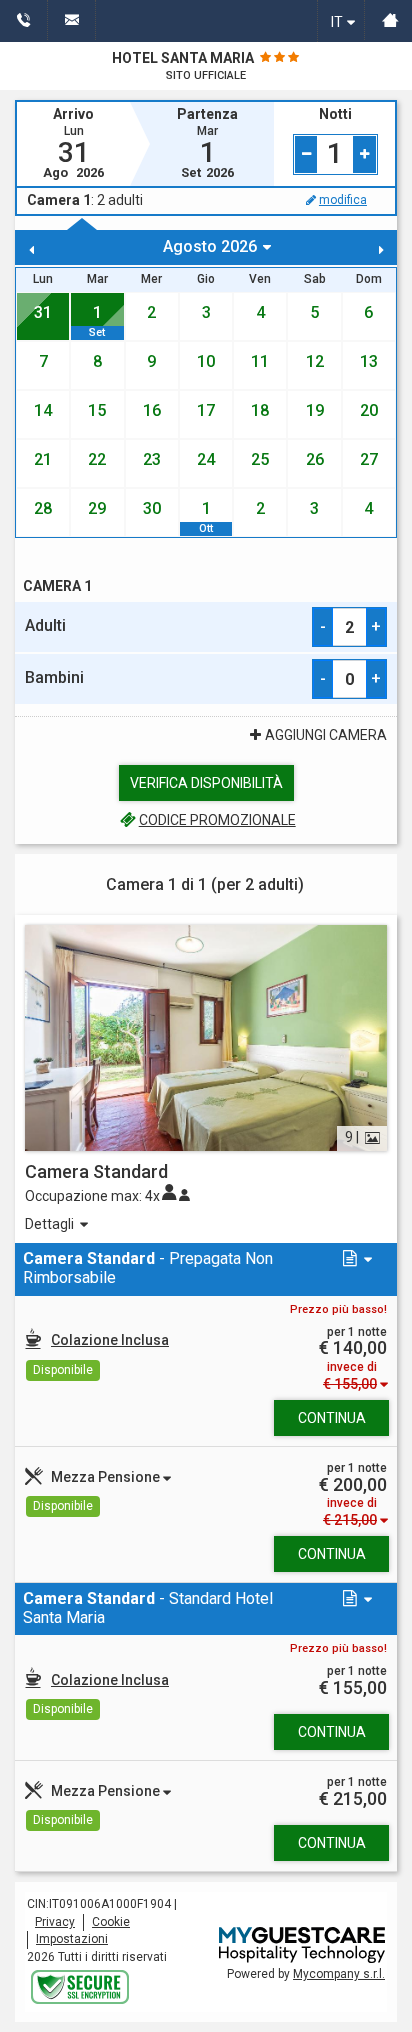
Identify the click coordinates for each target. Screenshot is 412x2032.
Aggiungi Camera (326, 735)
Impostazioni (72, 1939)
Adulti (45, 625)
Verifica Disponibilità (206, 783)
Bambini (54, 677)
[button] (355, 1259)
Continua (332, 1418)
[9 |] (206, 1036)
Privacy (55, 1922)
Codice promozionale (217, 820)
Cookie (111, 1922)
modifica (343, 200)
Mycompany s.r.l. (339, 1974)
